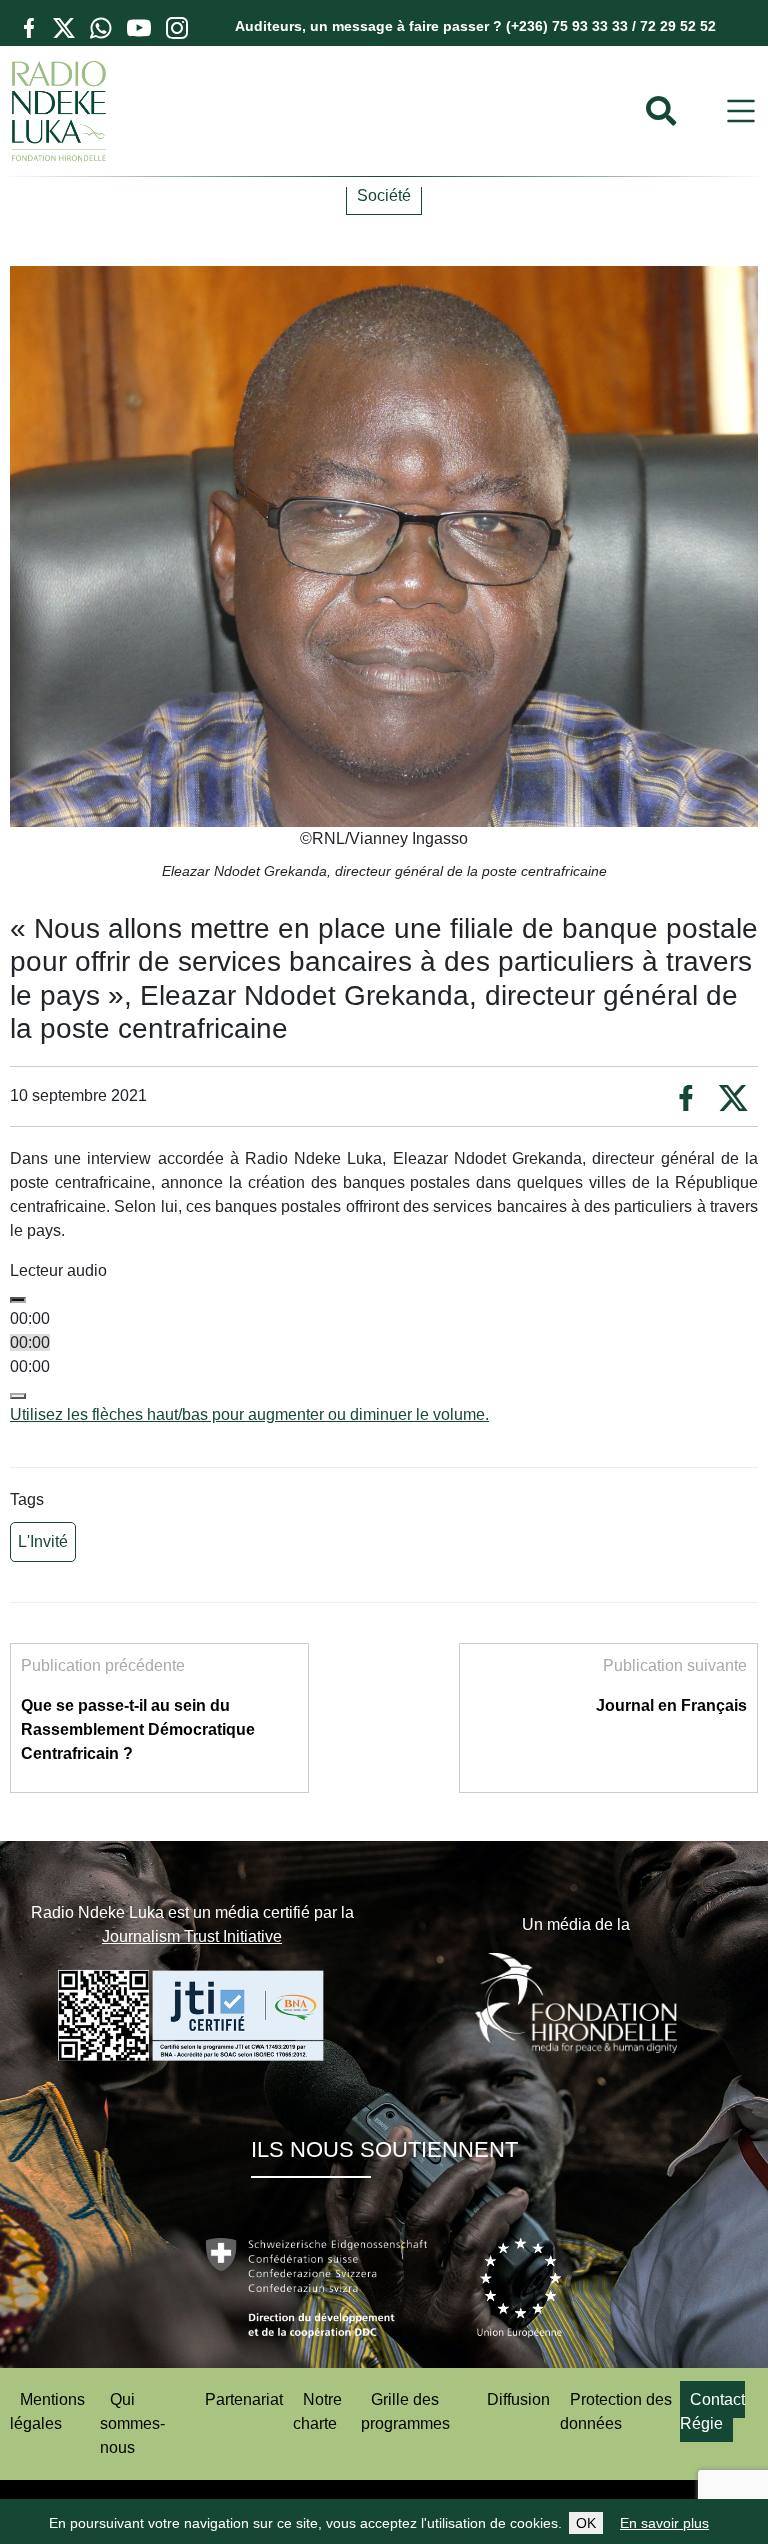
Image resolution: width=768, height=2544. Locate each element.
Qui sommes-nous (132, 2423)
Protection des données (616, 2411)
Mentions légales (47, 2411)
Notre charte (317, 2411)
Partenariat (244, 2399)
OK (586, 2523)
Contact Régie (712, 2411)
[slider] (249, 1414)
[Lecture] (18, 1300)
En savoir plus (664, 2523)
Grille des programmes (405, 2411)
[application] (384, 1355)
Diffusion (518, 2399)
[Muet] (18, 1396)
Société (384, 195)
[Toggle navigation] (741, 111)
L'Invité (43, 1541)
